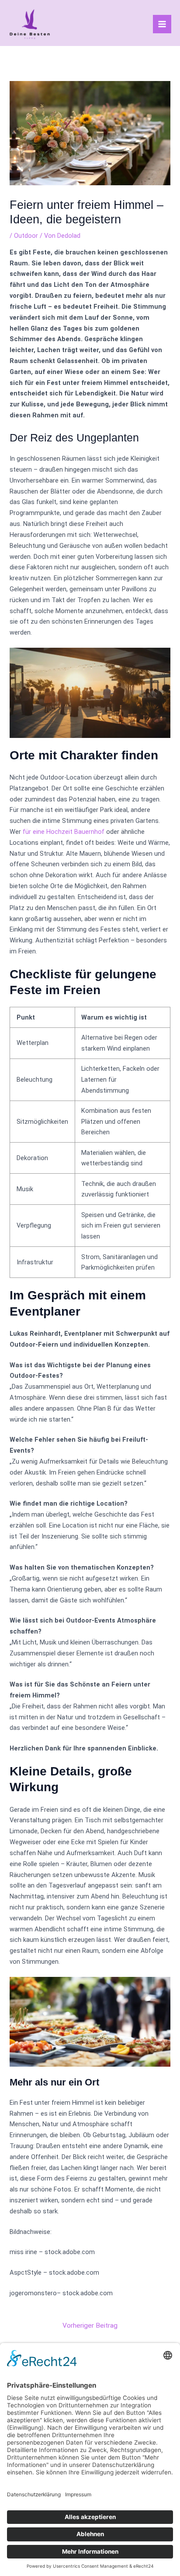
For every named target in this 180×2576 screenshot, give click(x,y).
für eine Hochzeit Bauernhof (64, 832)
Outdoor (26, 236)
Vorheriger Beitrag (90, 2325)
